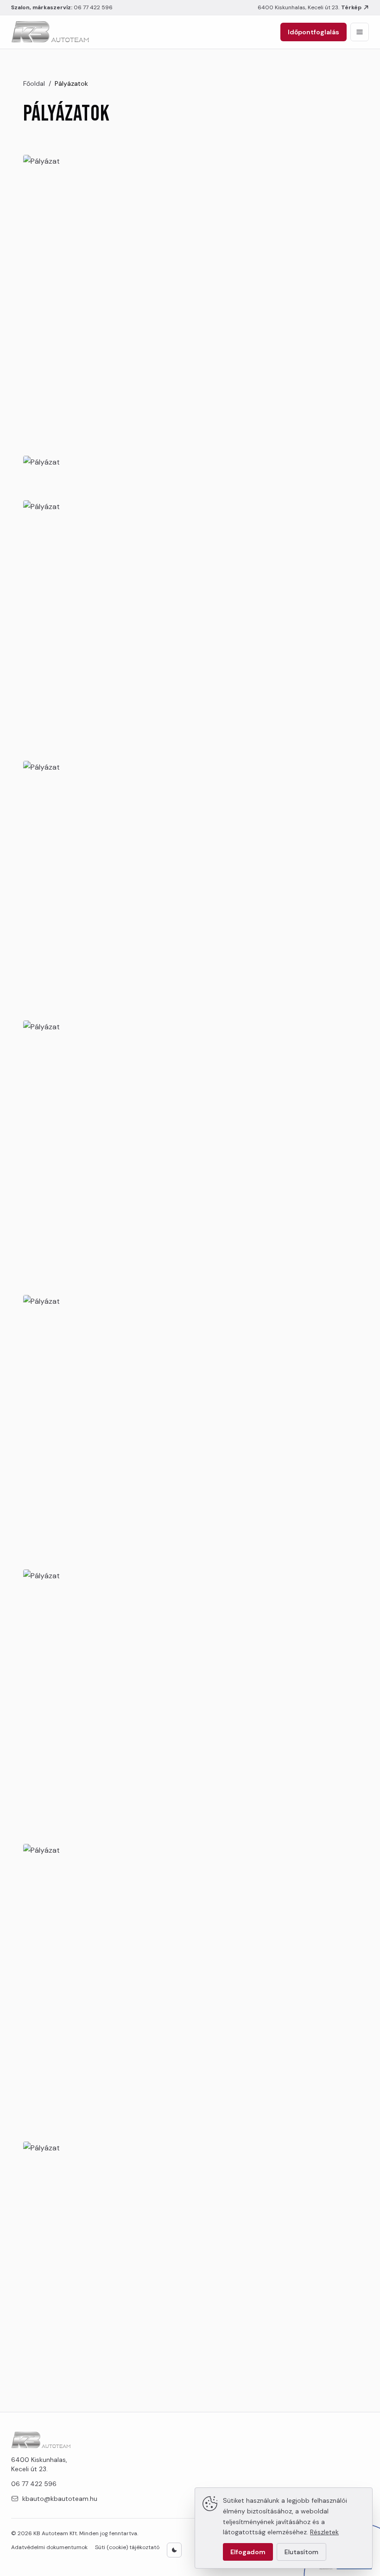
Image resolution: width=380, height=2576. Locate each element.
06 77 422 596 (93, 7)
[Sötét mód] (174, 2550)
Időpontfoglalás (313, 32)
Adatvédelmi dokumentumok (49, 2547)
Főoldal (34, 83)
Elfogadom (248, 2552)
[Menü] (360, 32)
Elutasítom (301, 2552)
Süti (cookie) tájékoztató (127, 2547)
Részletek (324, 2532)
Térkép (351, 7)
